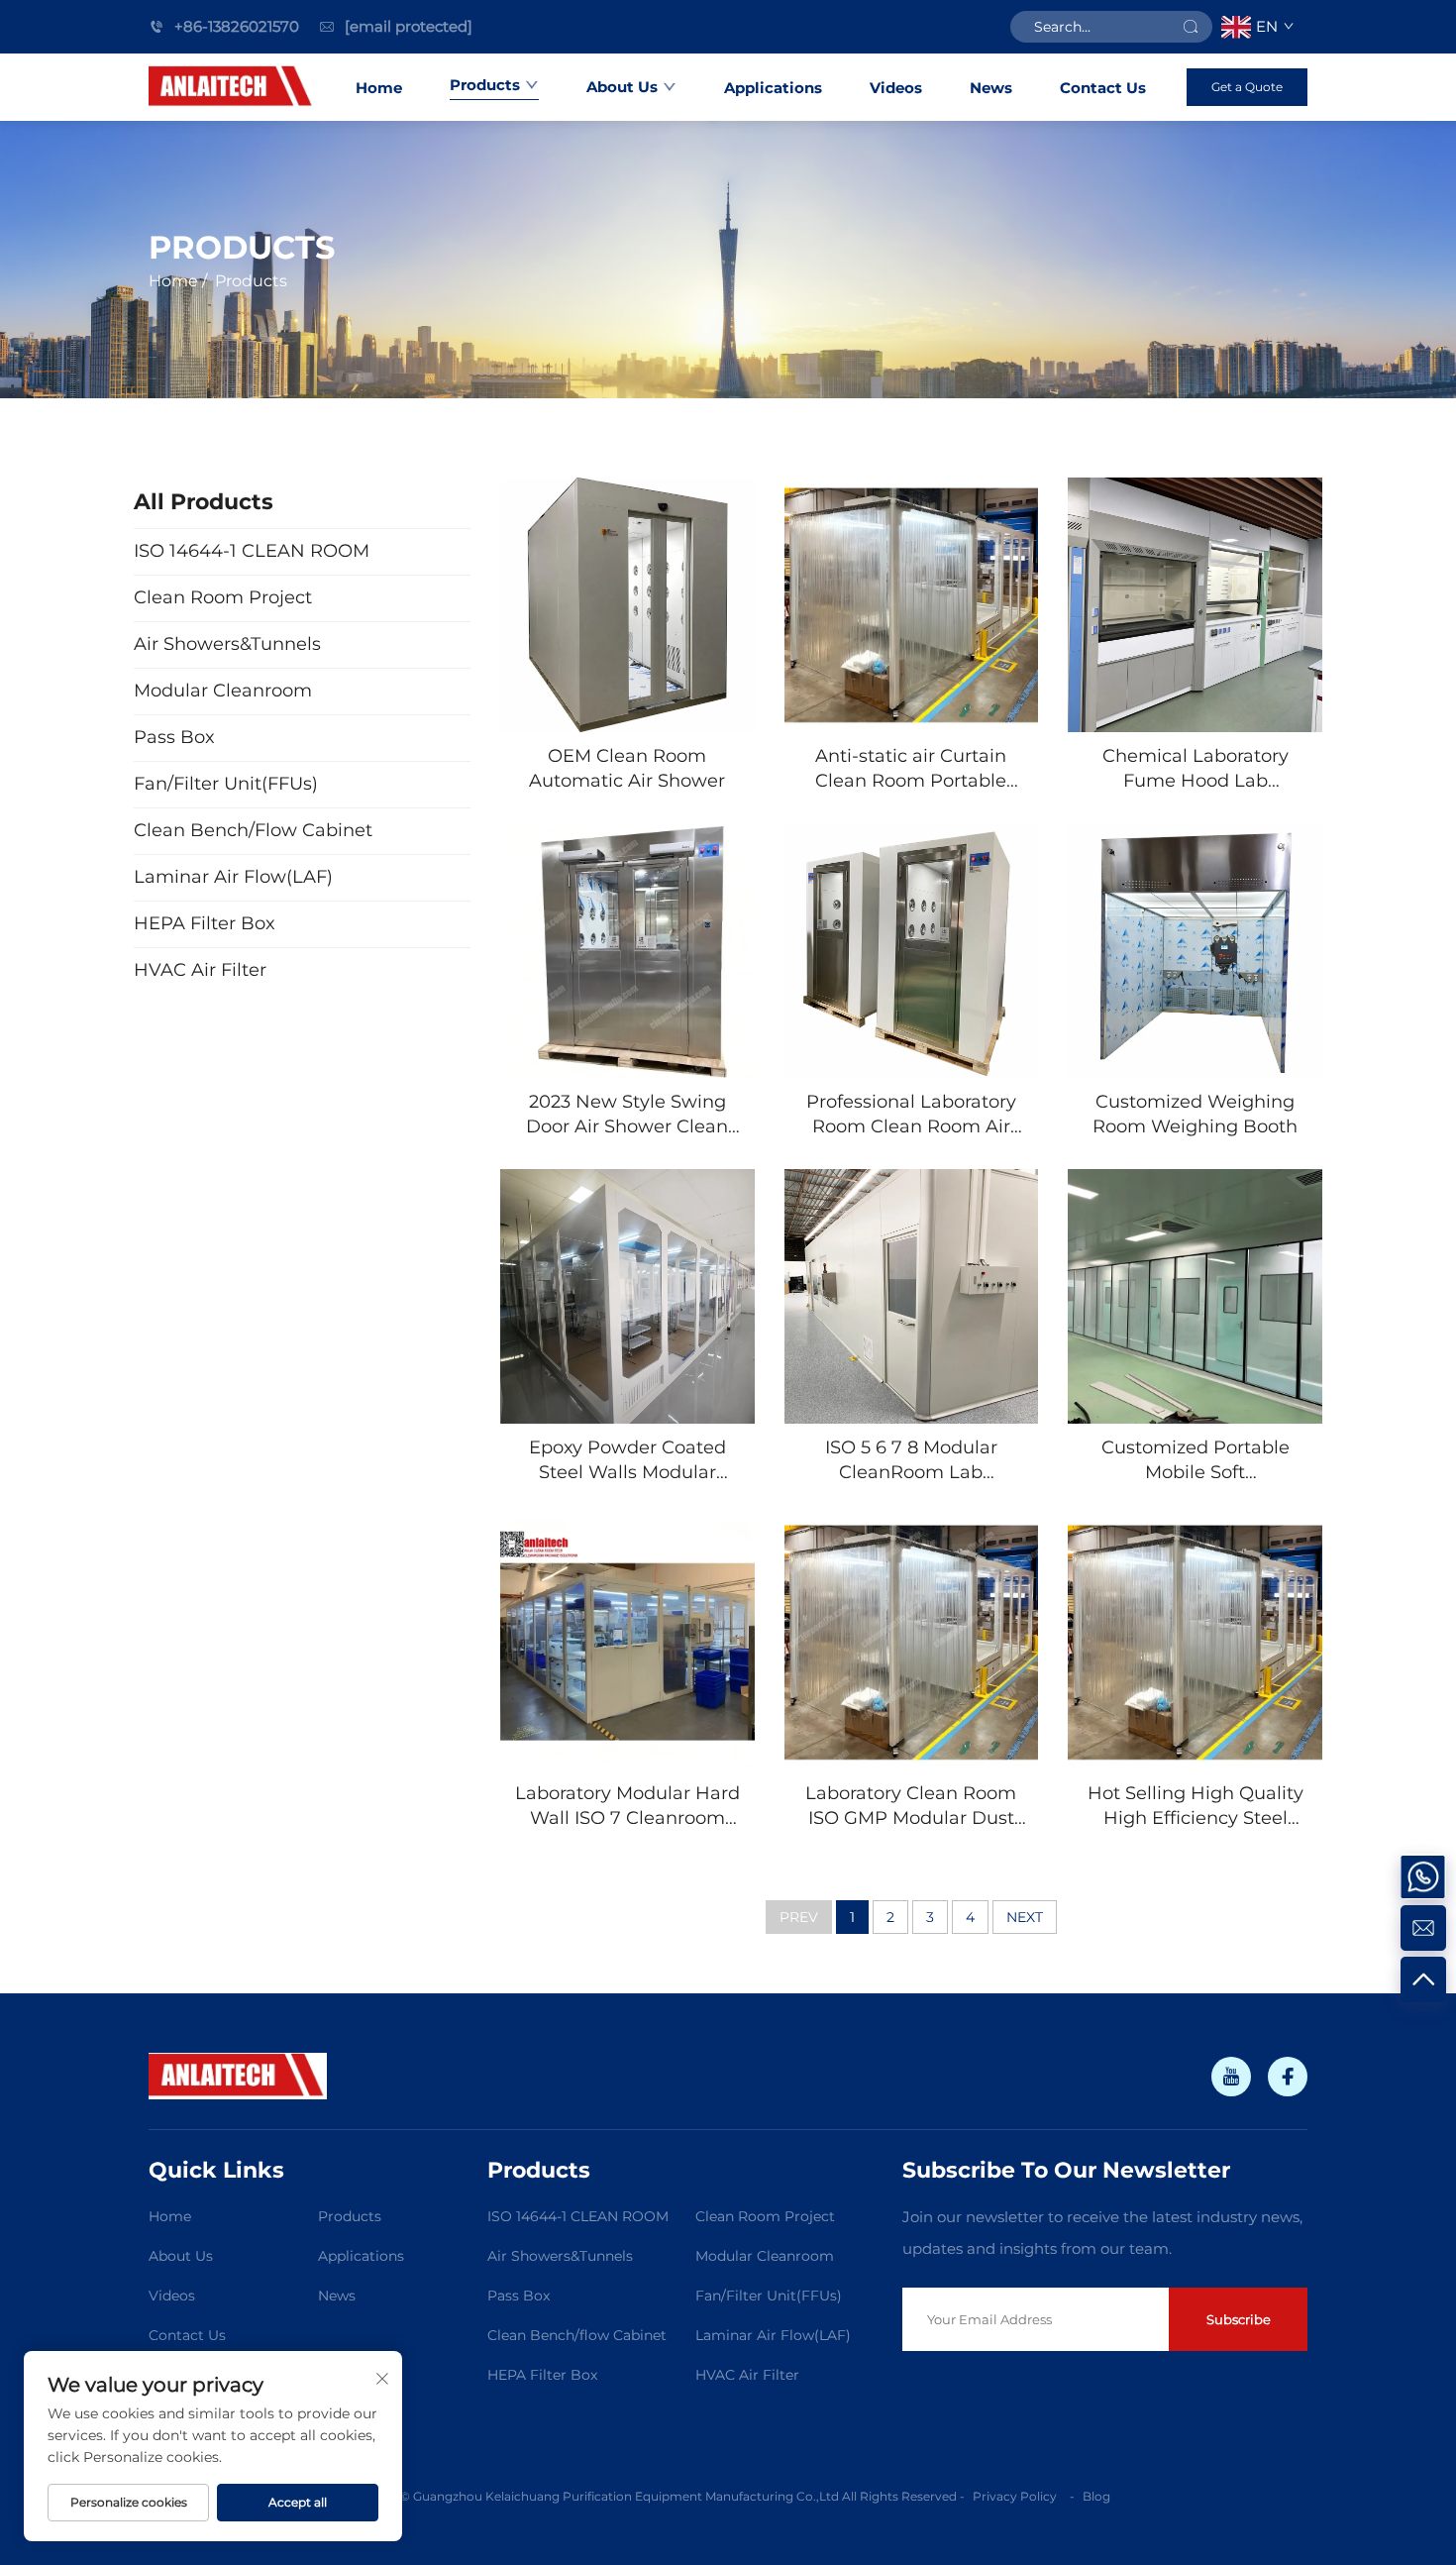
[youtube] (1231, 2077)
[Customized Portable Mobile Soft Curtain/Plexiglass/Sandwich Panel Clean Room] (1195, 1296)
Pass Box (519, 2296)
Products (485, 85)
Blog (1096, 2496)
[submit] (1191, 27)
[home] (232, 87)
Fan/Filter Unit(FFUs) (769, 2296)
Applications (773, 88)
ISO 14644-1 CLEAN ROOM (578, 2216)
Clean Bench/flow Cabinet (577, 2335)
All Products (204, 502)
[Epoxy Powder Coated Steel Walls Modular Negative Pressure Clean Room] (627, 1296)
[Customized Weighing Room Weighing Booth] (1195, 951)
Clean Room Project (765, 2216)
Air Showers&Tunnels (560, 2256)
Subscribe (1239, 2319)
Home (379, 88)
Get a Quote (1247, 87)
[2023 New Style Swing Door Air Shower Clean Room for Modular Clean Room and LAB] (627, 951)
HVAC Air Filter (747, 2375)
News (991, 88)
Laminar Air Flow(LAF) (773, 2335)
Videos (896, 88)
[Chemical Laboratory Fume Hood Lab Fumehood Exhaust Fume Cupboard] (1195, 605)
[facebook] (1288, 2077)
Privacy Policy (1016, 2496)
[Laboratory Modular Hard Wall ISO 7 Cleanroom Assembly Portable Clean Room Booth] (627, 1642)
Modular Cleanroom (765, 2256)
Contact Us (1103, 88)
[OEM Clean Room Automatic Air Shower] (627, 605)
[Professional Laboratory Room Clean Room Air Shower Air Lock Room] (912, 951)
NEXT (1025, 1917)
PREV (799, 1917)
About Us (622, 87)
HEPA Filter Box (542, 2375)
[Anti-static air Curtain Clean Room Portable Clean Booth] (912, 605)
